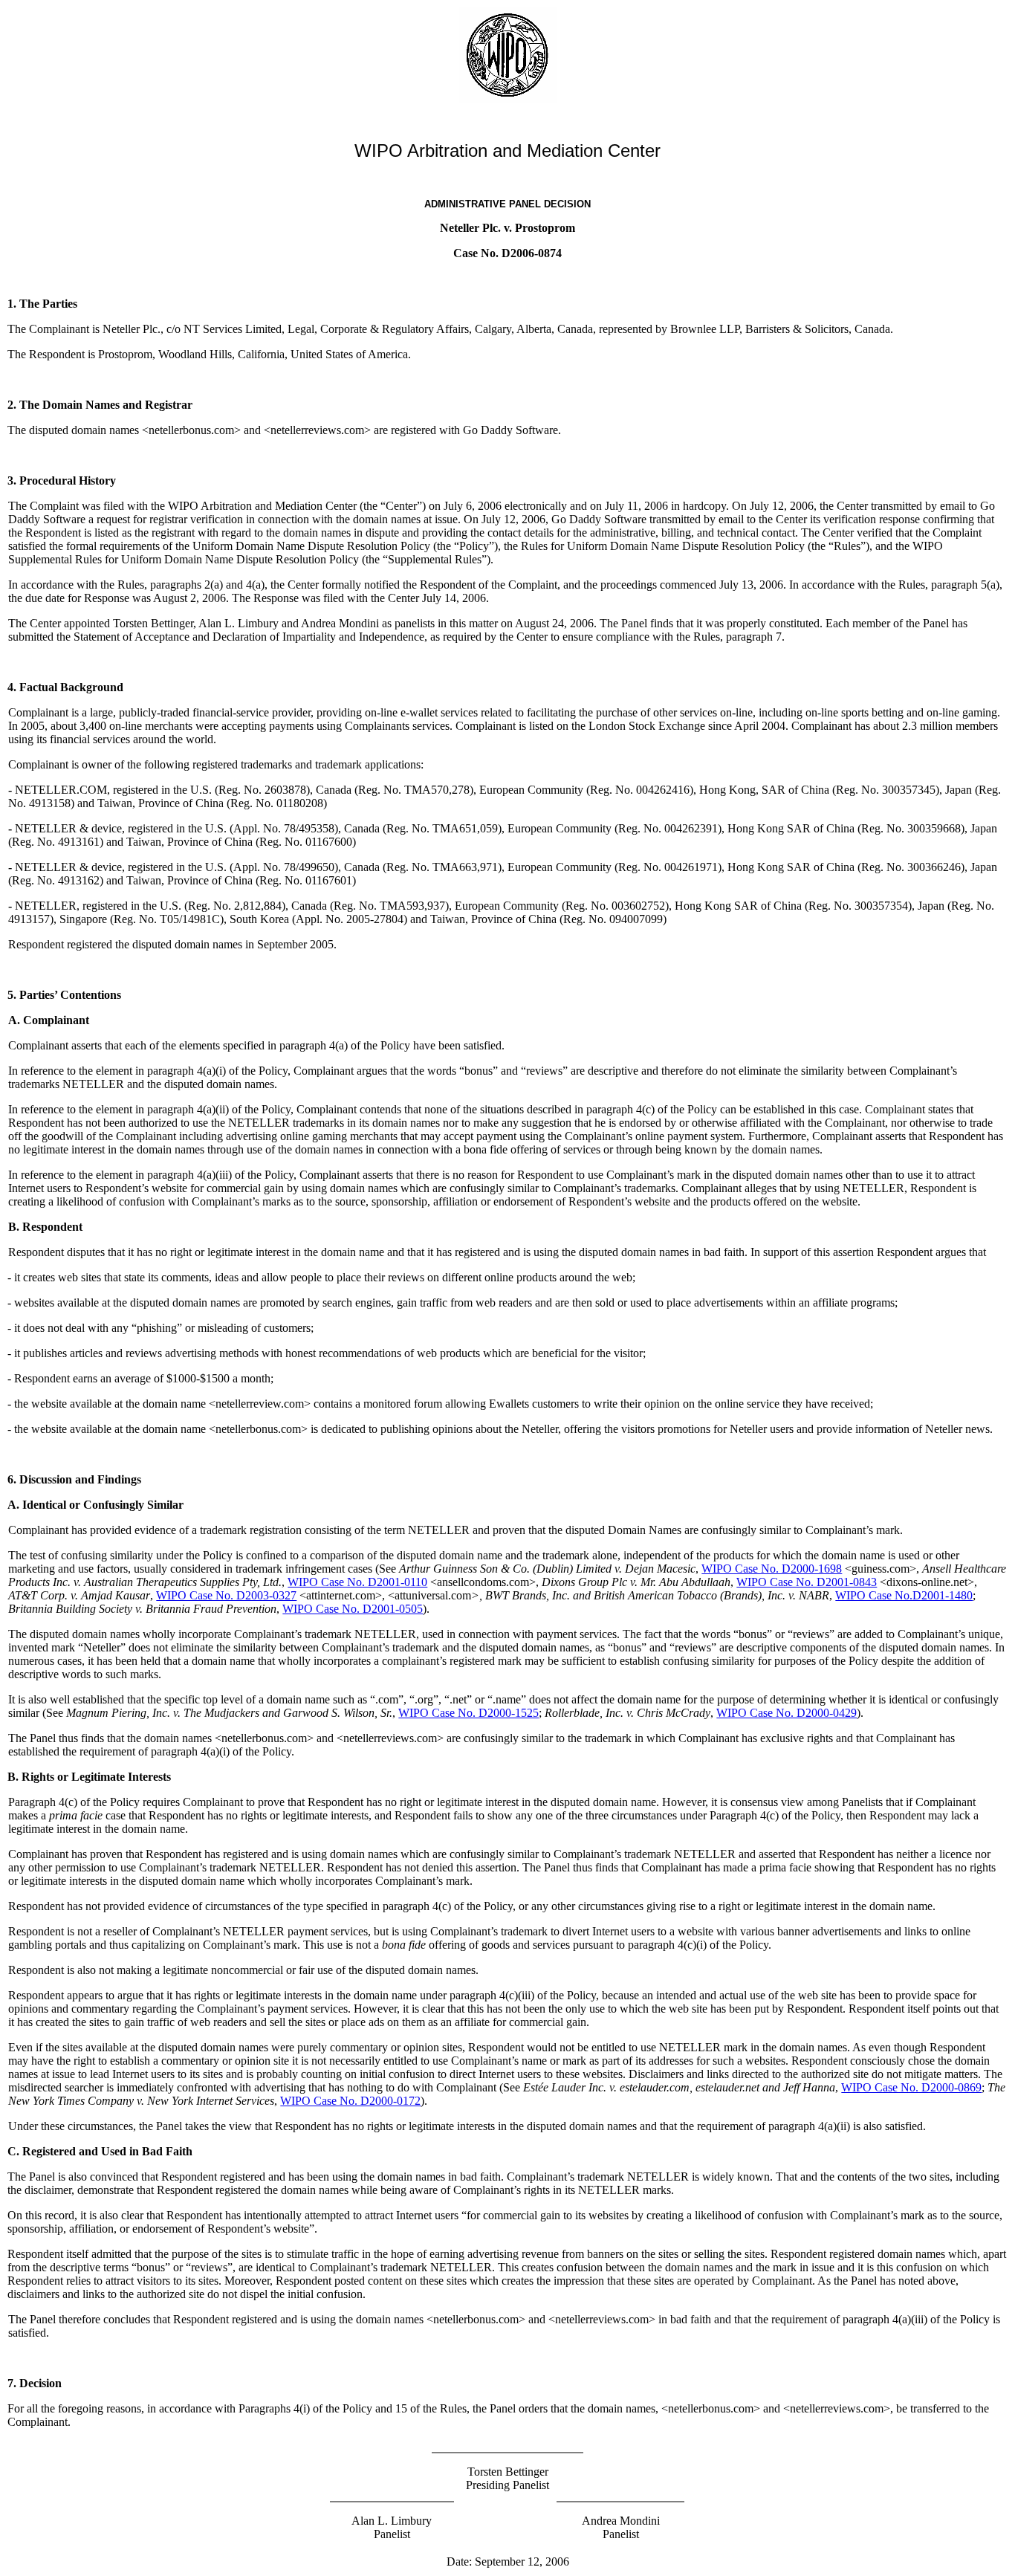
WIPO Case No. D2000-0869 (911, 2087)
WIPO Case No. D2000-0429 (787, 1713)
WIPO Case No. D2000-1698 (772, 1569)
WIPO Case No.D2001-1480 (904, 1595)
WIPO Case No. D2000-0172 (350, 2101)
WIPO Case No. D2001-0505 (353, 1609)
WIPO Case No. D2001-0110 (357, 1582)
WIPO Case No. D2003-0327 (226, 1595)
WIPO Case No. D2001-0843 (807, 1582)
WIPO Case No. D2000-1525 (468, 1713)
